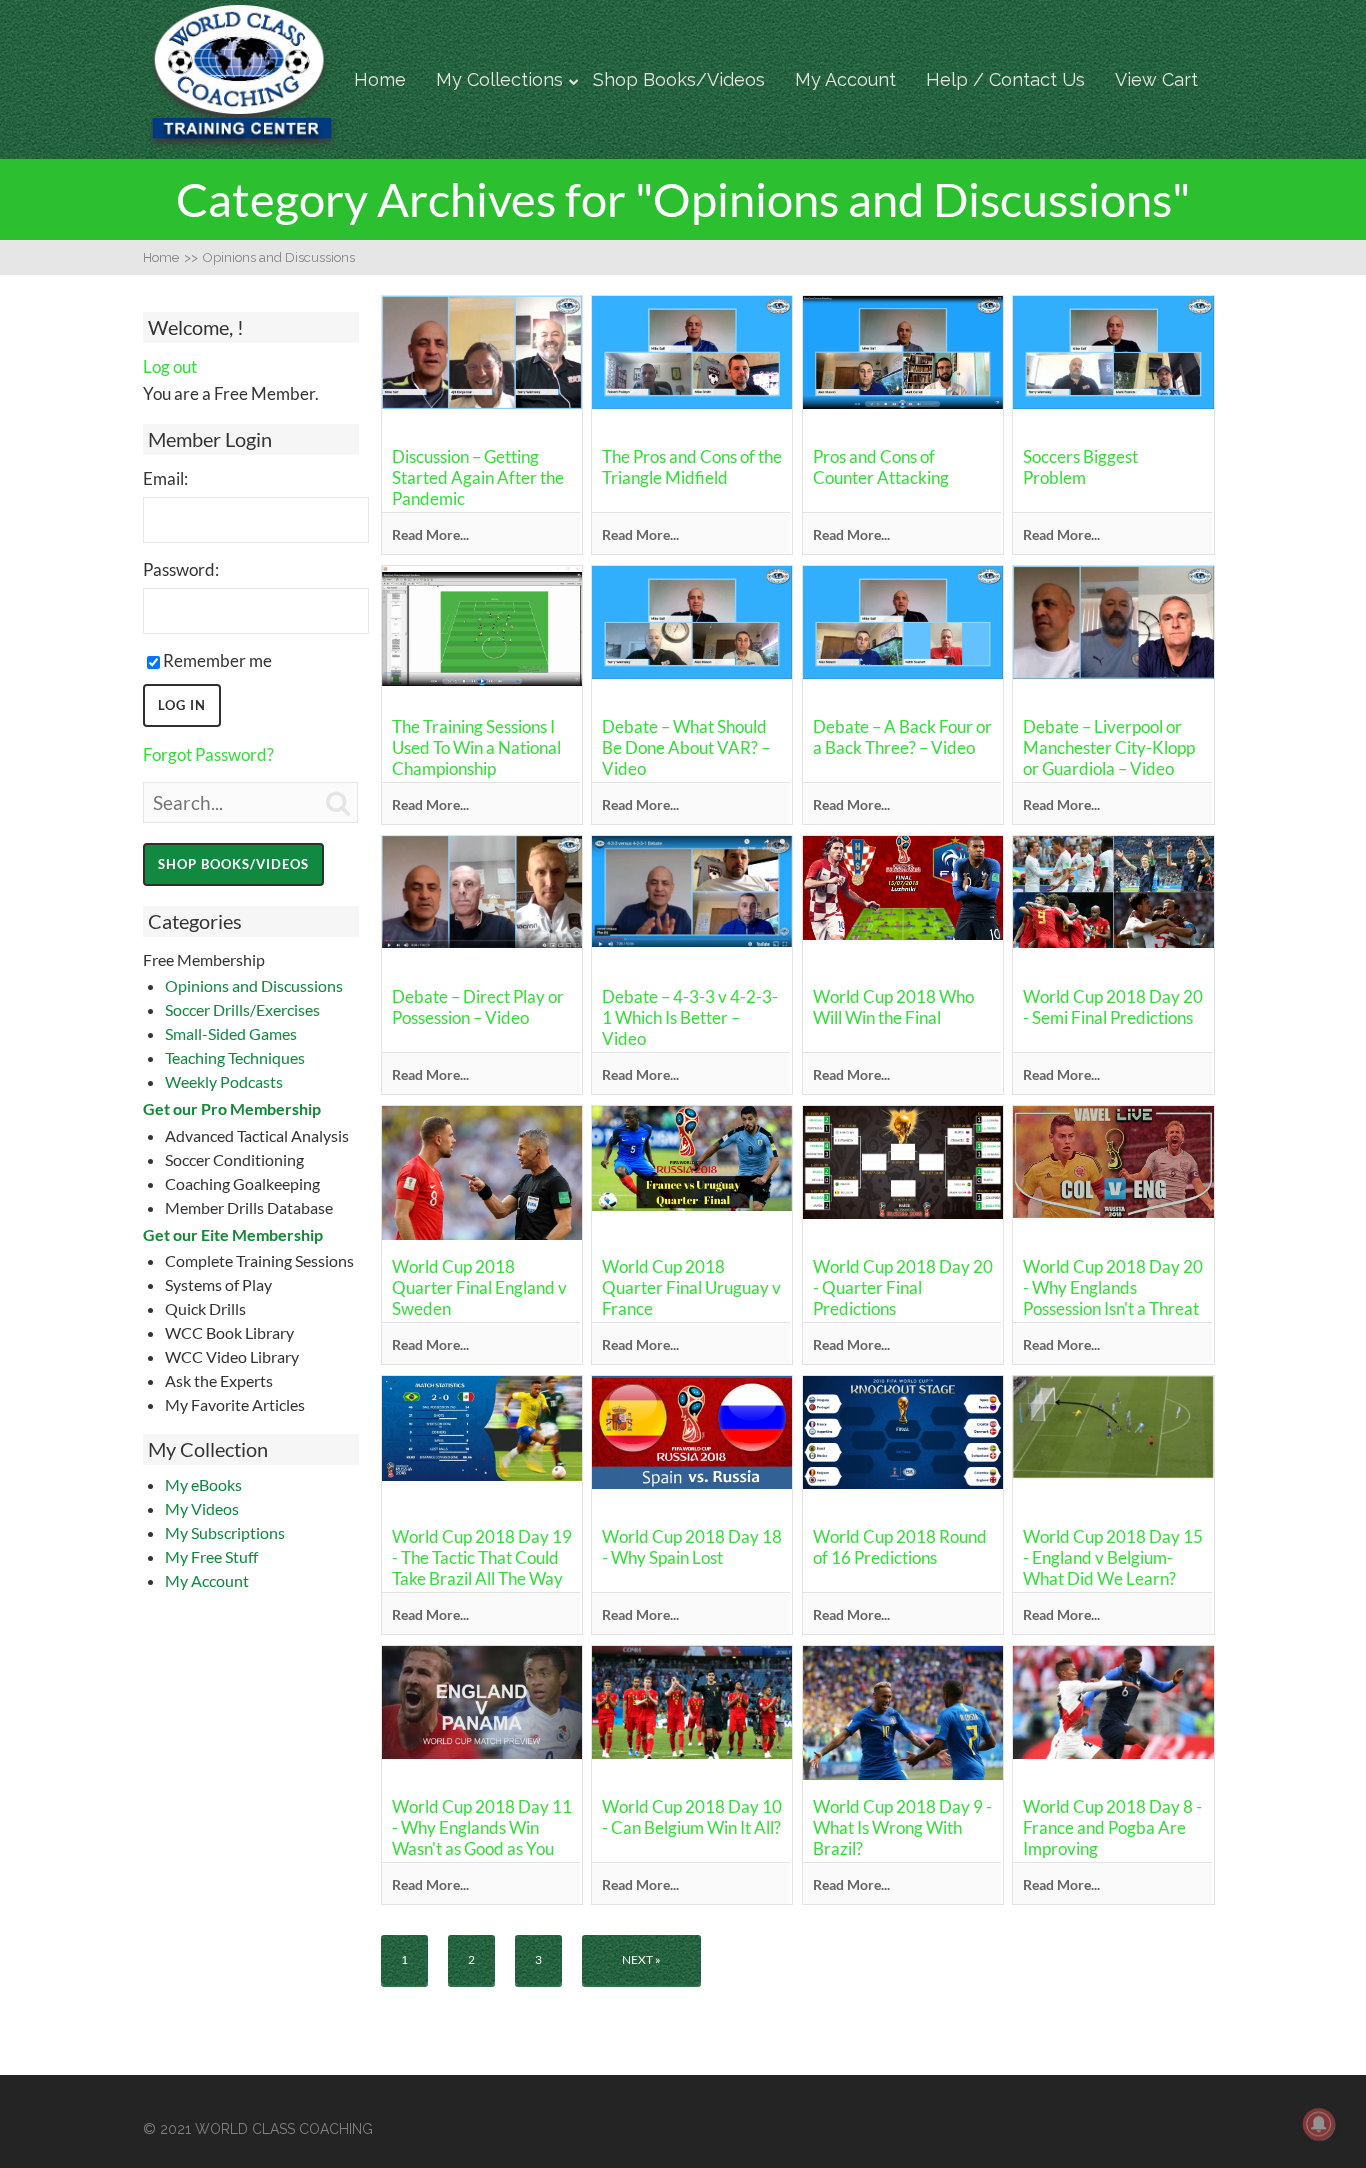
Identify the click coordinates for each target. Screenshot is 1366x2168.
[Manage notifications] (1319, 2124)
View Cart (1156, 79)
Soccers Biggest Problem (1080, 467)
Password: (181, 569)
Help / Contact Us (1005, 79)
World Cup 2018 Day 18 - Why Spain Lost (692, 1547)
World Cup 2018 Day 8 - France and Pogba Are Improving (1112, 1827)
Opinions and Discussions (254, 985)
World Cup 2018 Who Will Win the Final (893, 1007)
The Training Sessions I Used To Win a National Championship (476, 747)
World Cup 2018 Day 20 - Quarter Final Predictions (903, 1287)
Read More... (430, 534)
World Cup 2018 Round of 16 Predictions (900, 1547)
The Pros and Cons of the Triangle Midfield (692, 467)
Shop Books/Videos (679, 79)
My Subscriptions (225, 1532)
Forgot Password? (208, 754)
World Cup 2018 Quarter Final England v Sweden (479, 1287)
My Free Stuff (211, 1556)
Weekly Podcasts (224, 1081)
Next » (641, 1959)
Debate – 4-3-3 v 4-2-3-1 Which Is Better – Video (690, 1017)
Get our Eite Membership (233, 1234)
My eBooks (203, 1484)
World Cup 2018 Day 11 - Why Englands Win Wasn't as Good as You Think (482, 1838)
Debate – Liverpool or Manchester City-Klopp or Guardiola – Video (1109, 747)
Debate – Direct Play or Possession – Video (478, 1007)
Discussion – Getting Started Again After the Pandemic (478, 477)
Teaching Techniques (235, 1057)
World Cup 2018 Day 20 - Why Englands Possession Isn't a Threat (1113, 1287)
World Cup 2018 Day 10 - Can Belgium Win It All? (692, 1817)
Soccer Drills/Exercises (242, 1009)
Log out (170, 366)
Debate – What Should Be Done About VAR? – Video (686, 747)
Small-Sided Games (231, 1033)
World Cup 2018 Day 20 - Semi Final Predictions (1113, 1007)
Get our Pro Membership (232, 1108)
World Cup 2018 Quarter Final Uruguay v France (691, 1287)
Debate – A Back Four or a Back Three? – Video (902, 737)
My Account (845, 79)
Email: (165, 478)
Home (380, 79)
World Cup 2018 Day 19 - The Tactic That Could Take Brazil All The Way (482, 1557)
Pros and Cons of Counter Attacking (881, 467)
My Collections (499, 79)
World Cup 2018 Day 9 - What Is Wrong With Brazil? (902, 1827)
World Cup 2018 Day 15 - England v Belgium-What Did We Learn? (1113, 1557)
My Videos (202, 1508)
